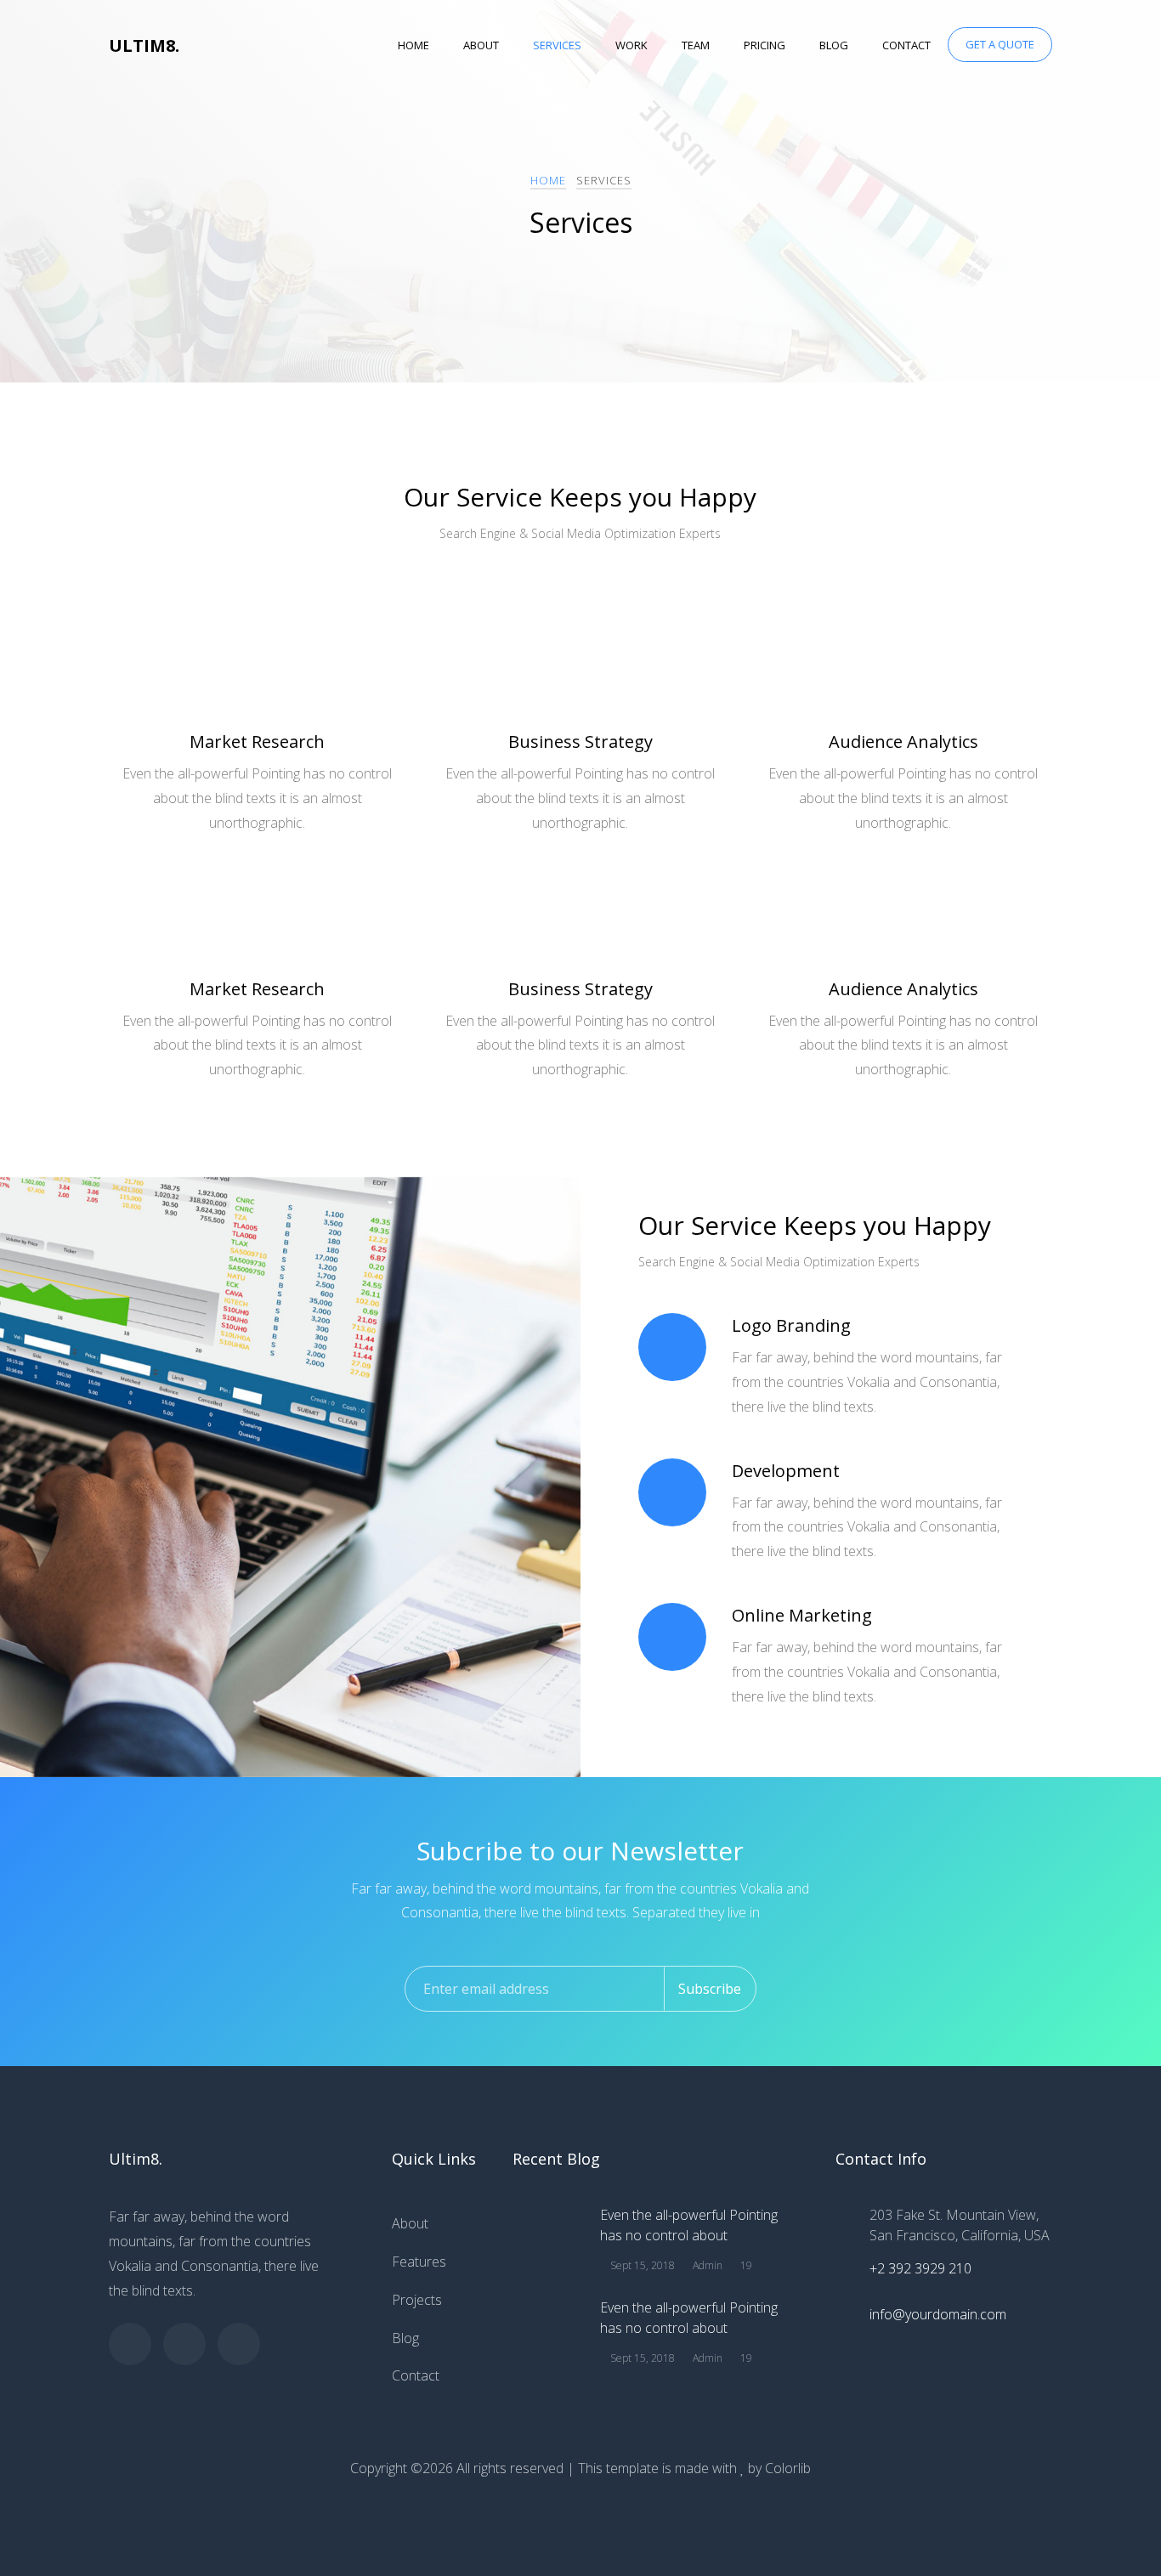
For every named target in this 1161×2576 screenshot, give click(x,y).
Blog (834, 45)
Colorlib (788, 2468)
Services (557, 45)
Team (696, 45)
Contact (906, 45)
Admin (706, 2265)
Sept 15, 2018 (641, 2265)
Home (413, 45)
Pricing (765, 45)
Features (419, 2262)
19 (745, 2265)
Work (631, 45)
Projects (417, 2300)
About (481, 45)
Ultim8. (144, 45)
